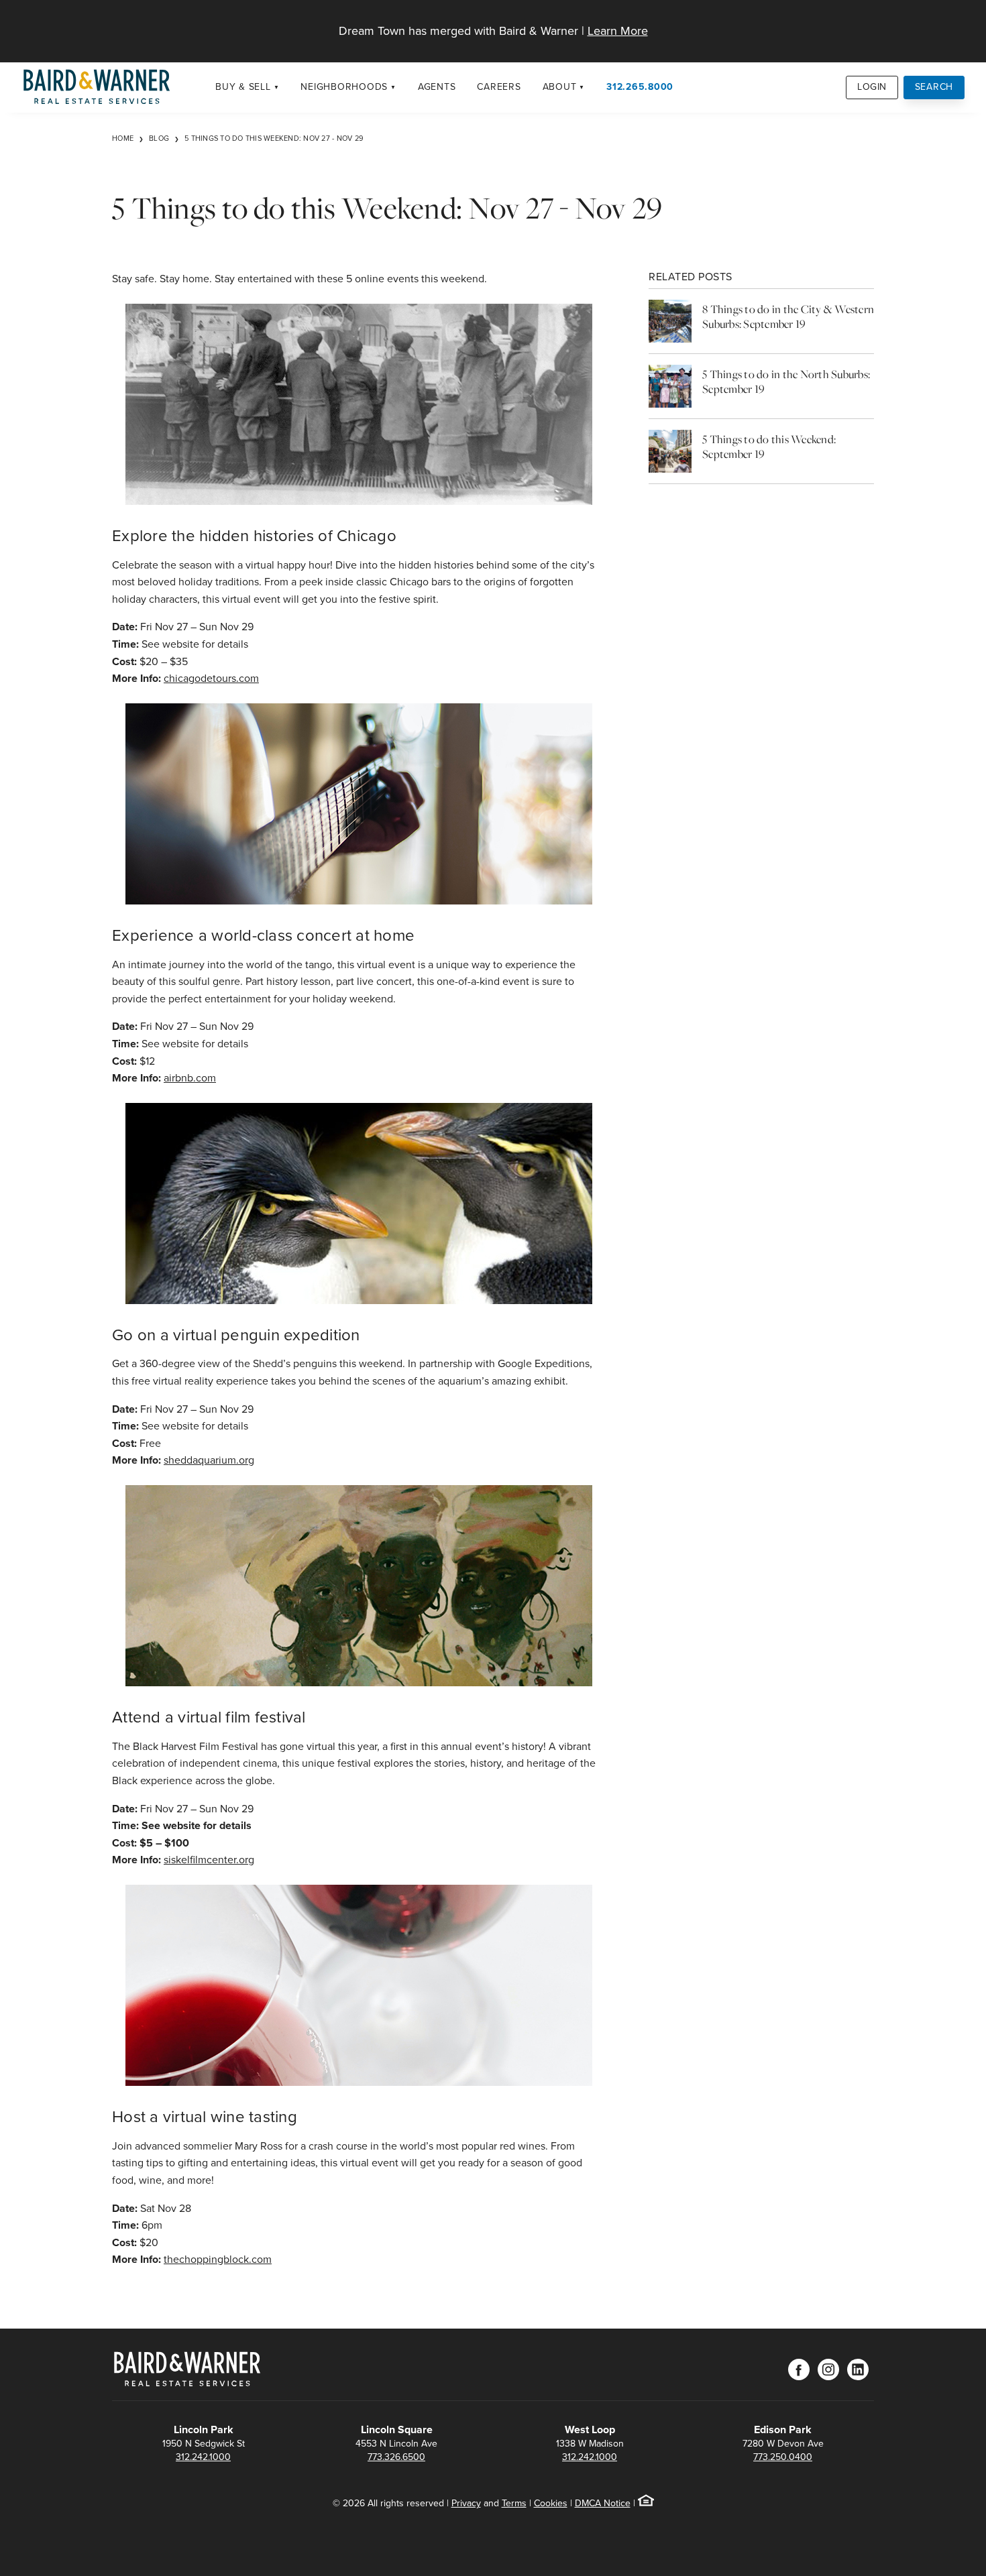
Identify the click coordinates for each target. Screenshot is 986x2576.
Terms (514, 2503)
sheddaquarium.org (209, 1460)
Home (123, 138)
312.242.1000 (203, 2457)
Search (934, 87)
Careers (499, 87)
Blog (159, 138)
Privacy (466, 2503)
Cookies (551, 2503)
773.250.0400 (783, 2457)
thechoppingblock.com (218, 2259)
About (560, 87)
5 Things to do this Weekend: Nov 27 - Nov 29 (274, 138)
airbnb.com (190, 1078)
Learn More (618, 31)
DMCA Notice (603, 2503)
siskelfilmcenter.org (209, 1860)
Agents (437, 87)
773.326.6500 (396, 2457)
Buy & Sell (243, 87)
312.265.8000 (640, 87)
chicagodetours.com (211, 678)
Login (872, 87)
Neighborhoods (344, 87)
